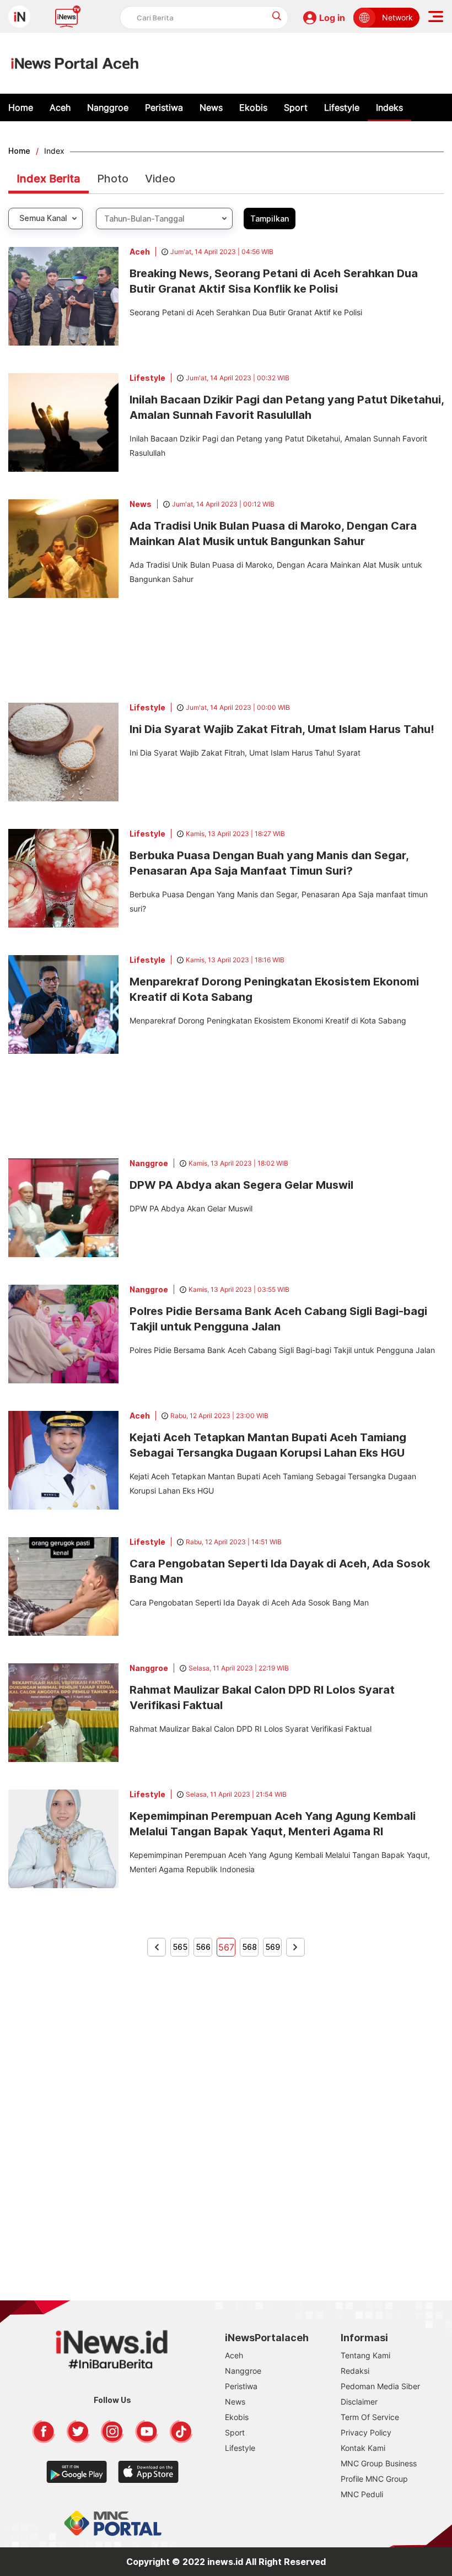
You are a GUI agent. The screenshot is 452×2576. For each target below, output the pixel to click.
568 (249, 1947)
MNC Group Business (379, 2463)
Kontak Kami (363, 2448)
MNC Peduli (362, 2494)
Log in (332, 18)
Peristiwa (164, 107)
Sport (296, 107)
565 (180, 1947)
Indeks (389, 107)
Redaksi (355, 2371)
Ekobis (253, 107)
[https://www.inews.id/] (75, 63)
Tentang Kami (365, 2355)
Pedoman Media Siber (380, 2386)
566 (203, 1947)
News (211, 107)
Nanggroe (108, 107)
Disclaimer (359, 2402)
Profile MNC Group (374, 2479)
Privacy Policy (366, 2432)
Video (160, 179)
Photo (113, 179)
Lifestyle (342, 107)
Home (21, 107)
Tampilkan (270, 219)
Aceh (60, 107)
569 (273, 1947)
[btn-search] (277, 16)
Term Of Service (370, 2417)
